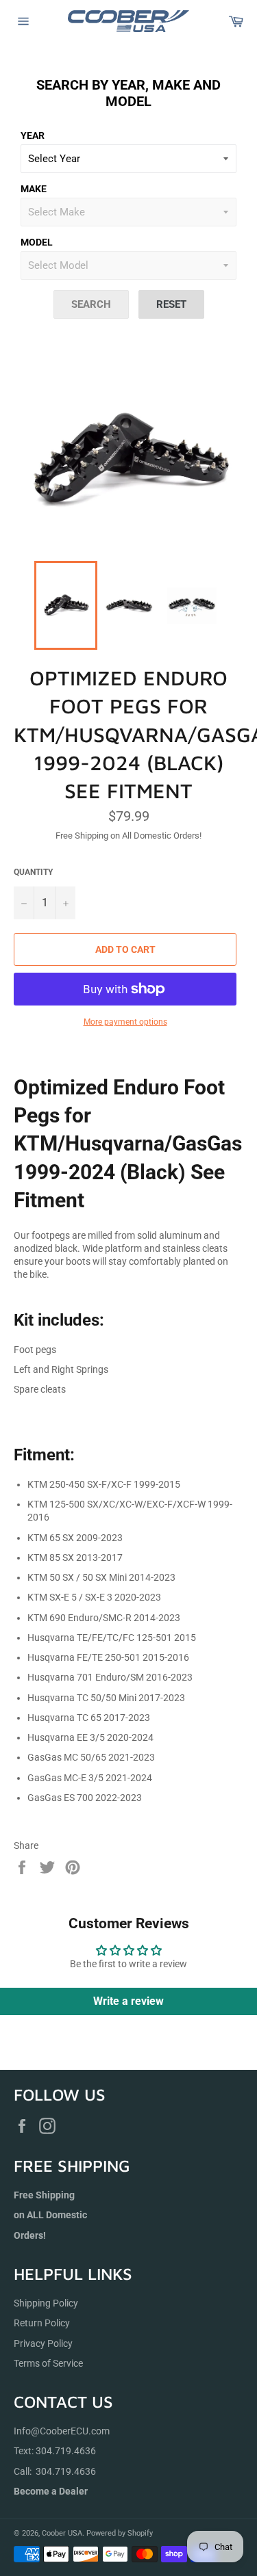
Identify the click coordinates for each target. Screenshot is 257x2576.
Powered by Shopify (120, 2533)
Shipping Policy (46, 2303)
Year (33, 135)
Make (34, 189)
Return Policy (42, 2323)
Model (37, 242)
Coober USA (62, 2533)
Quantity (33, 872)
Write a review (128, 2001)
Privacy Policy (43, 2343)
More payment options (125, 1022)
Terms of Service (48, 2363)
